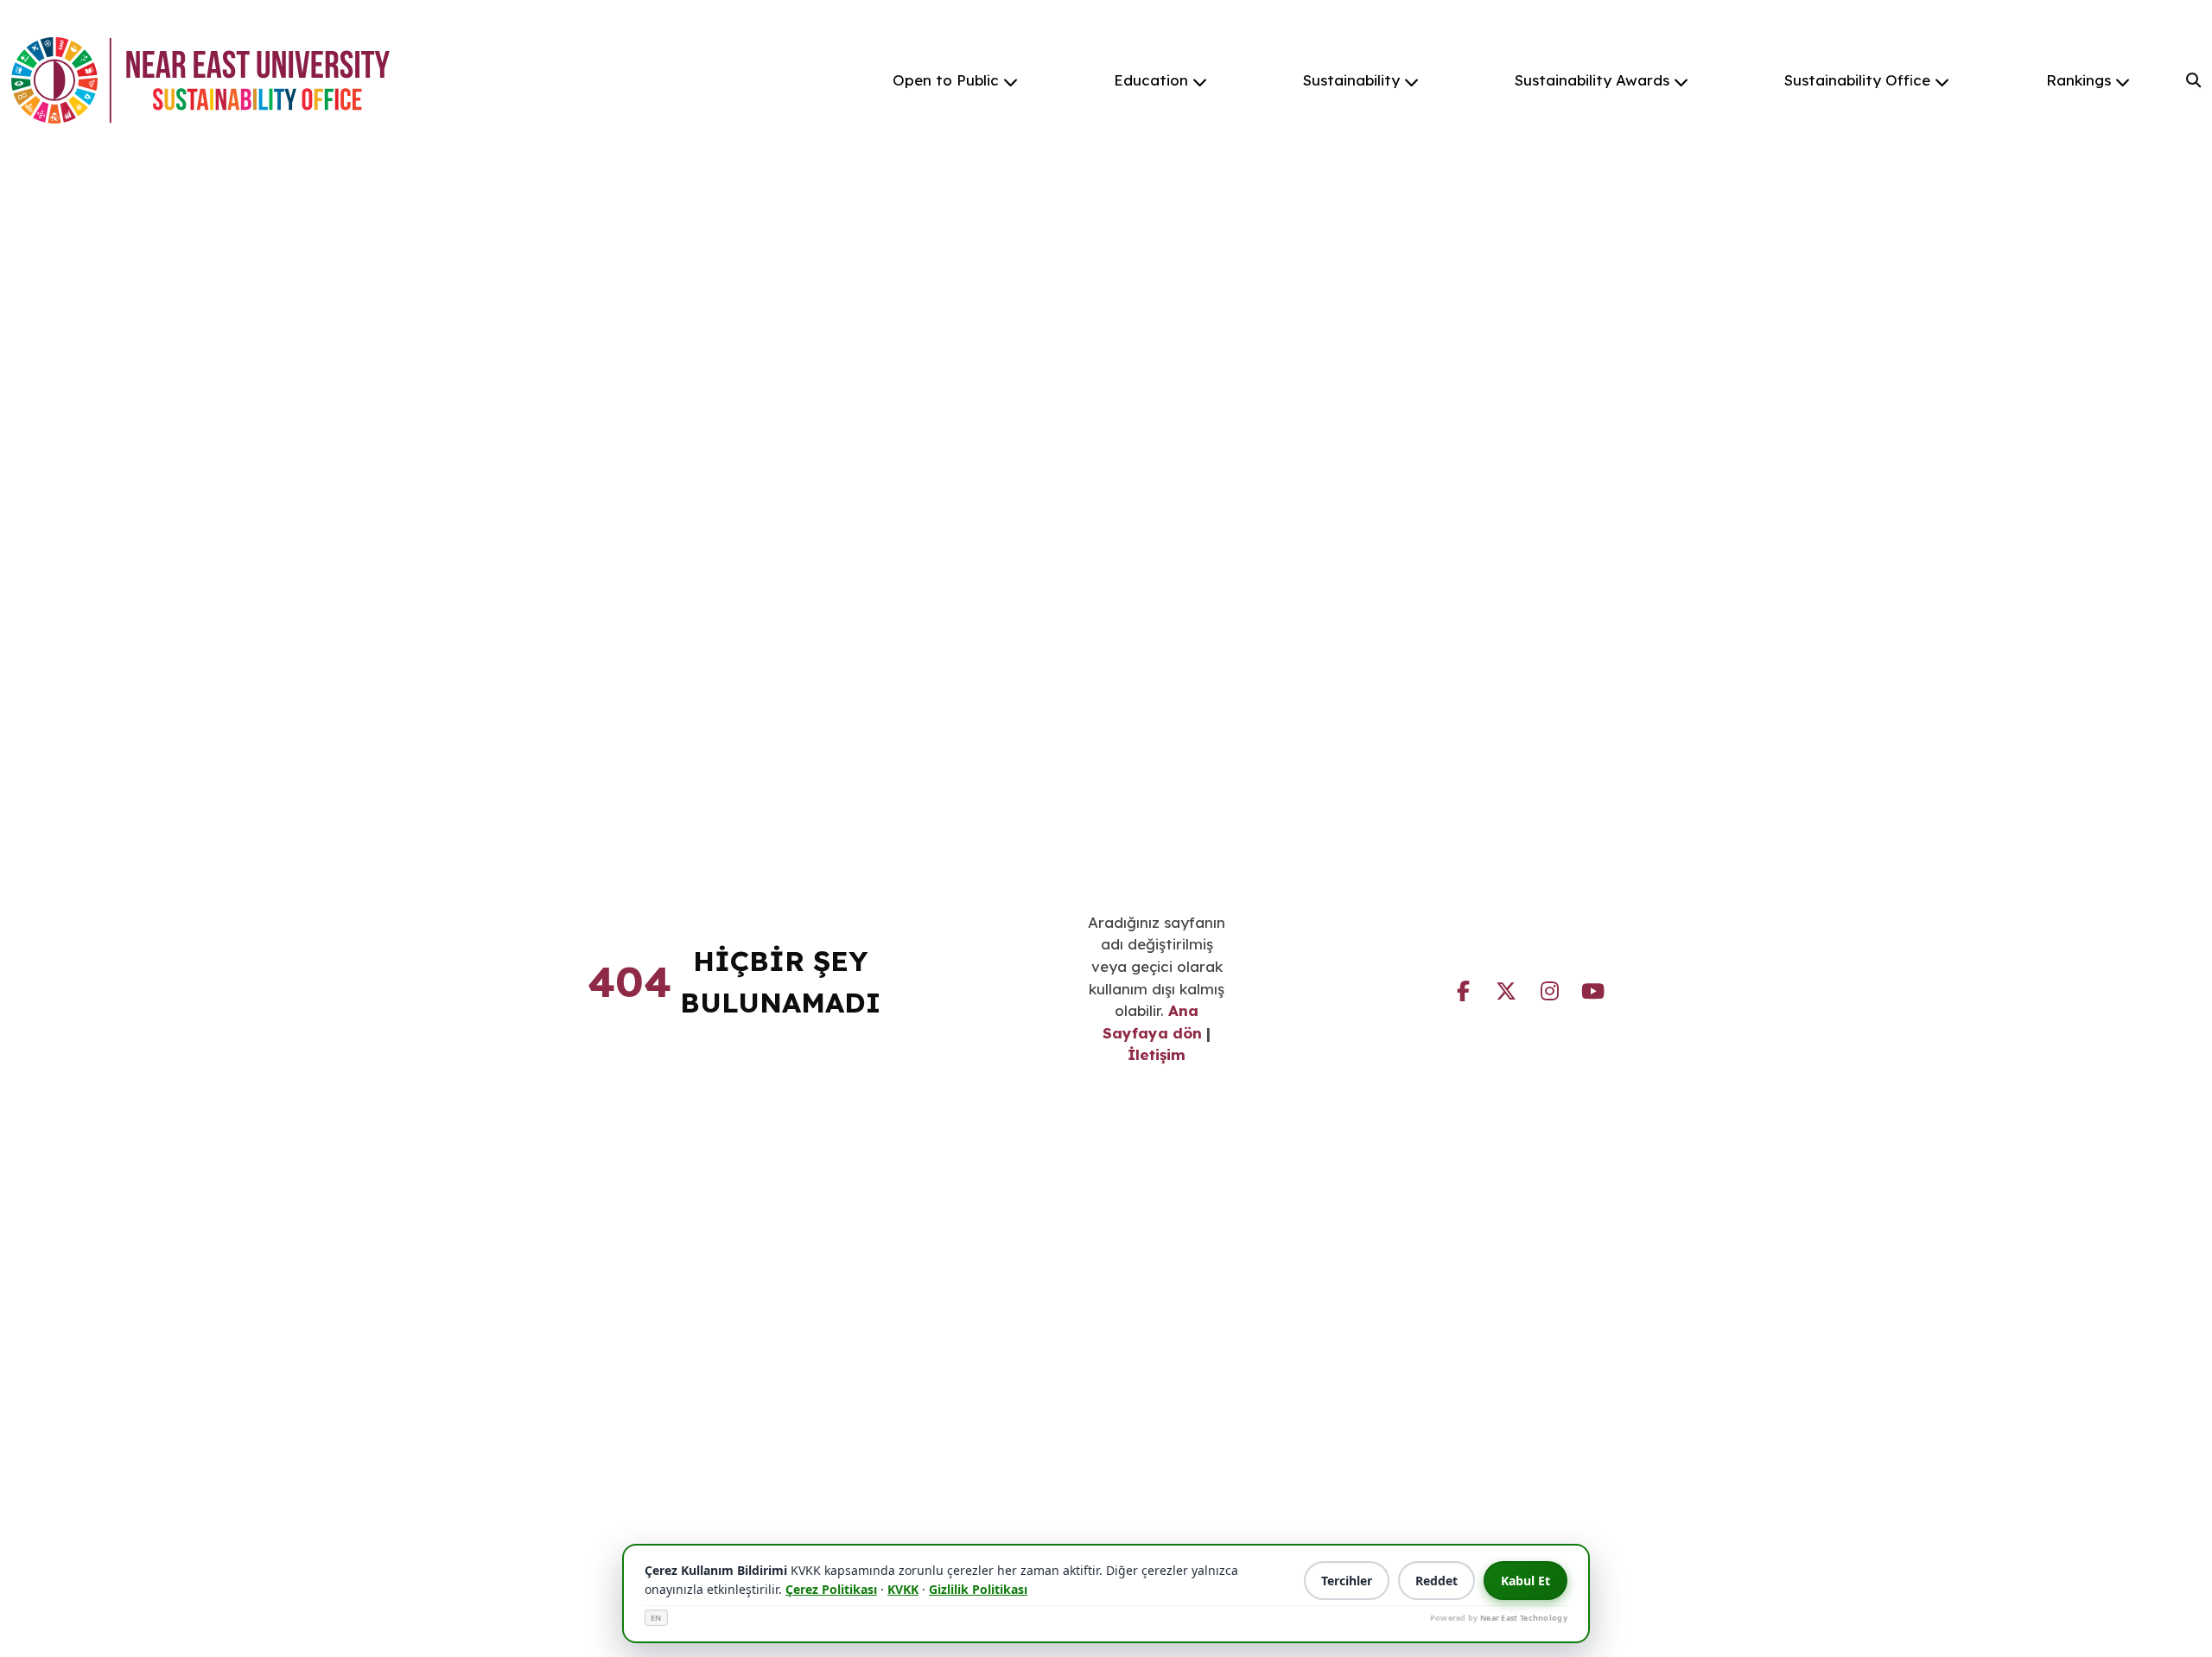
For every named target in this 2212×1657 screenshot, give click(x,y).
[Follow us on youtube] (1592, 988)
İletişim (1157, 1054)
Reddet (1437, 1581)
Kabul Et (1526, 1581)
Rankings (2079, 80)
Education (1151, 80)
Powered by (1499, 1618)
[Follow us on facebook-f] (1463, 988)
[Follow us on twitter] (1506, 988)
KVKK (903, 1589)
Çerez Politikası (831, 1589)
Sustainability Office (1857, 80)
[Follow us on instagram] (1549, 988)
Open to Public (946, 80)
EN (656, 1618)
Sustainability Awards (1592, 80)
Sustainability (1351, 80)
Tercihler (1347, 1581)
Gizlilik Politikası (978, 1589)
